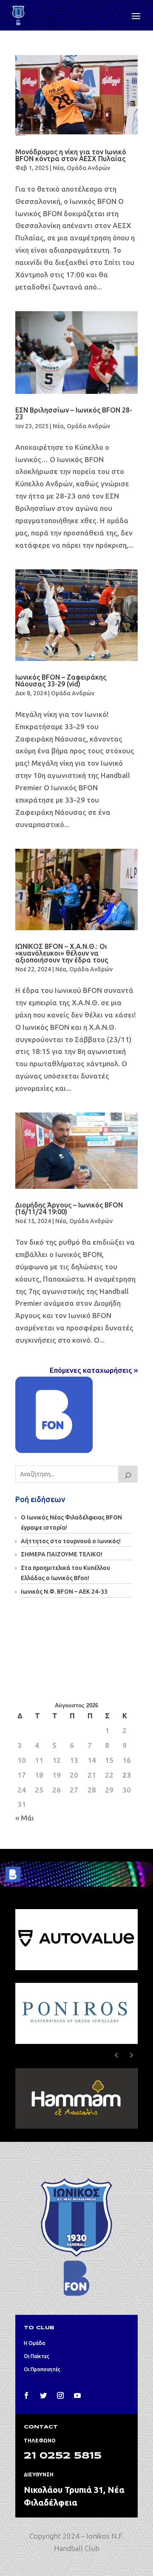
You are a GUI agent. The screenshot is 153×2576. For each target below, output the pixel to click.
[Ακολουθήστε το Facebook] (26, 2395)
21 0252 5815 (63, 2456)
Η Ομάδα (34, 2343)
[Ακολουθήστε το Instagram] (60, 2395)
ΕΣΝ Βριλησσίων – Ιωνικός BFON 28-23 (74, 413)
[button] (131, 2055)
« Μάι (25, 1818)
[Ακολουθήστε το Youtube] (77, 2395)
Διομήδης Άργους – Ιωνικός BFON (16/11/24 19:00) (69, 1208)
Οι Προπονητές (42, 2369)
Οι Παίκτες (37, 2356)
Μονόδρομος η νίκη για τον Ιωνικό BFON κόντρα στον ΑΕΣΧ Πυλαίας (71, 155)
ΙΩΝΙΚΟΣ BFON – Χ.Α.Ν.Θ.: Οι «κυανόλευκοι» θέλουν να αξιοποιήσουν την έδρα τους (62, 953)
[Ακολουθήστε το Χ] (43, 2395)
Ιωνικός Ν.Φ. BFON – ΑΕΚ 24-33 (64, 1592)
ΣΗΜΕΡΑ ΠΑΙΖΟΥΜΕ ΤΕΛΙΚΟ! (62, 1554)
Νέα (58, 168)
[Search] (128, 1474)
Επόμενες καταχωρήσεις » (94, 1370)
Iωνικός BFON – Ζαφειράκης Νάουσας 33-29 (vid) (61, 680)
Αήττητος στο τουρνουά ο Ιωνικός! (71, 1541)
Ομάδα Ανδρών (88, 168)
